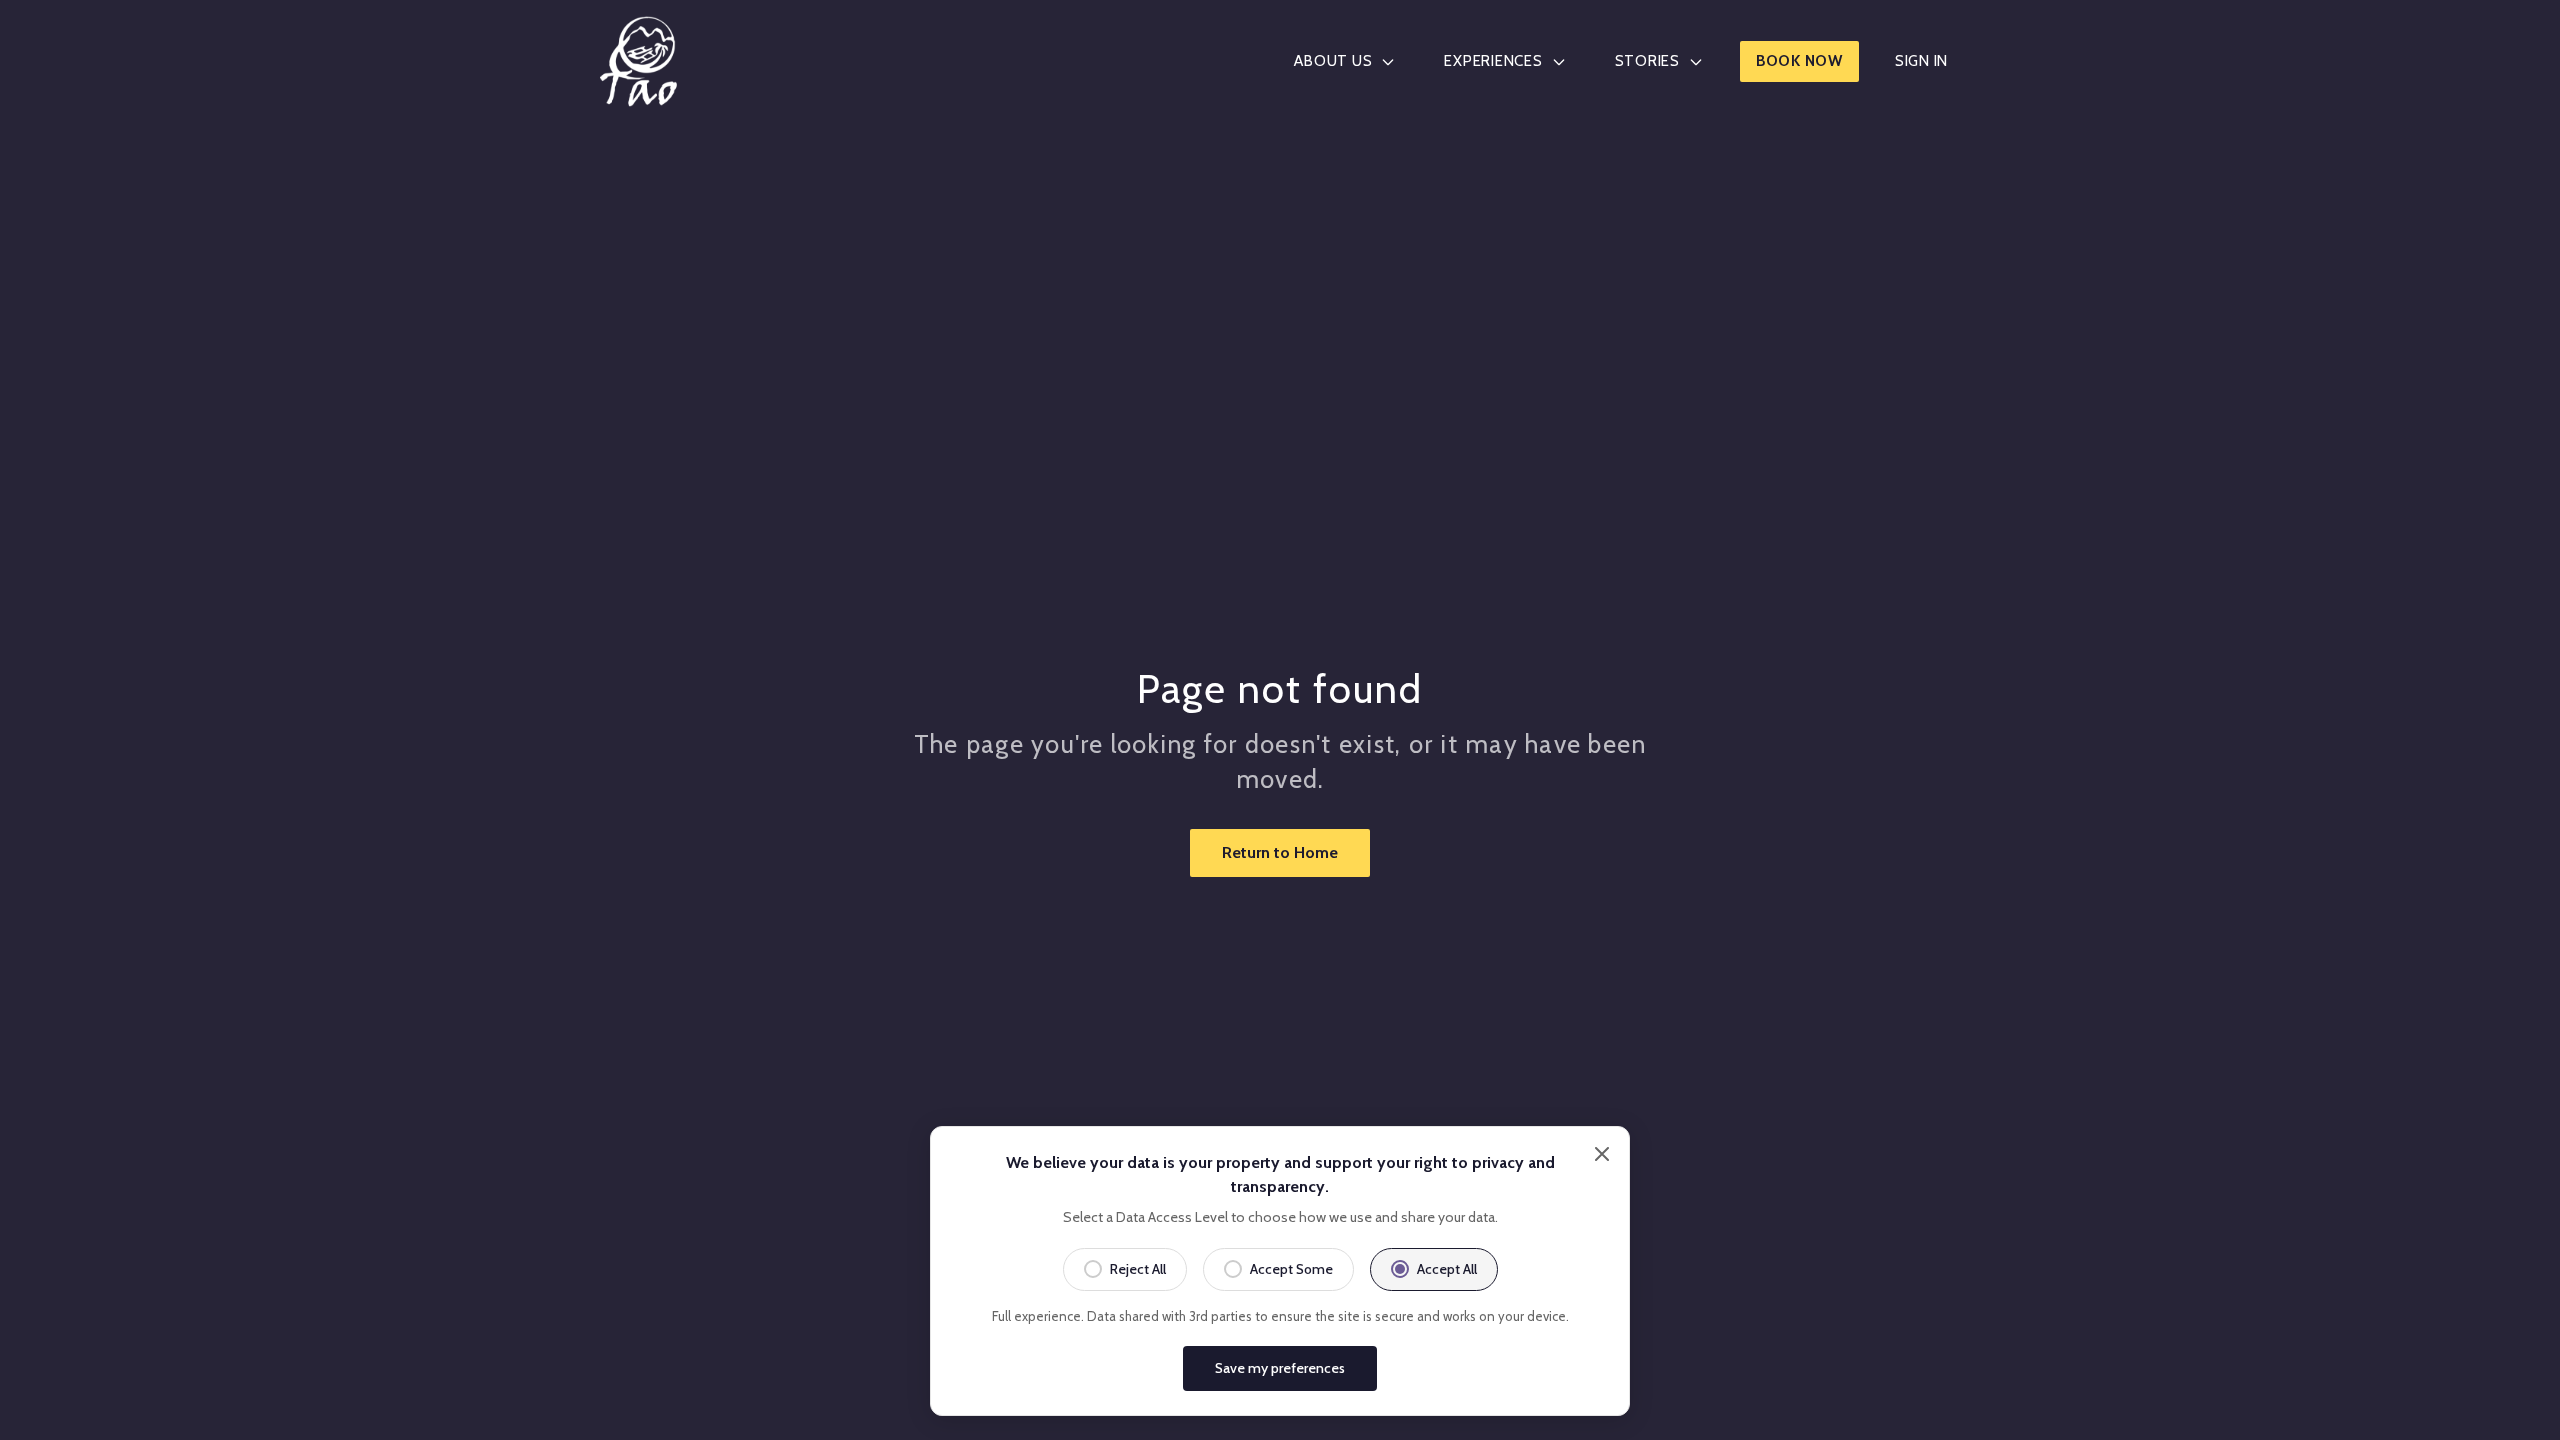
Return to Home (1280, 852)
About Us (1333, 61)
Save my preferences (1280, 1368)
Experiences (1493, 61)
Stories (1647, 61)
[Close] (1602, 1154)
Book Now (1799, 61)
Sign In (1921, 61)
